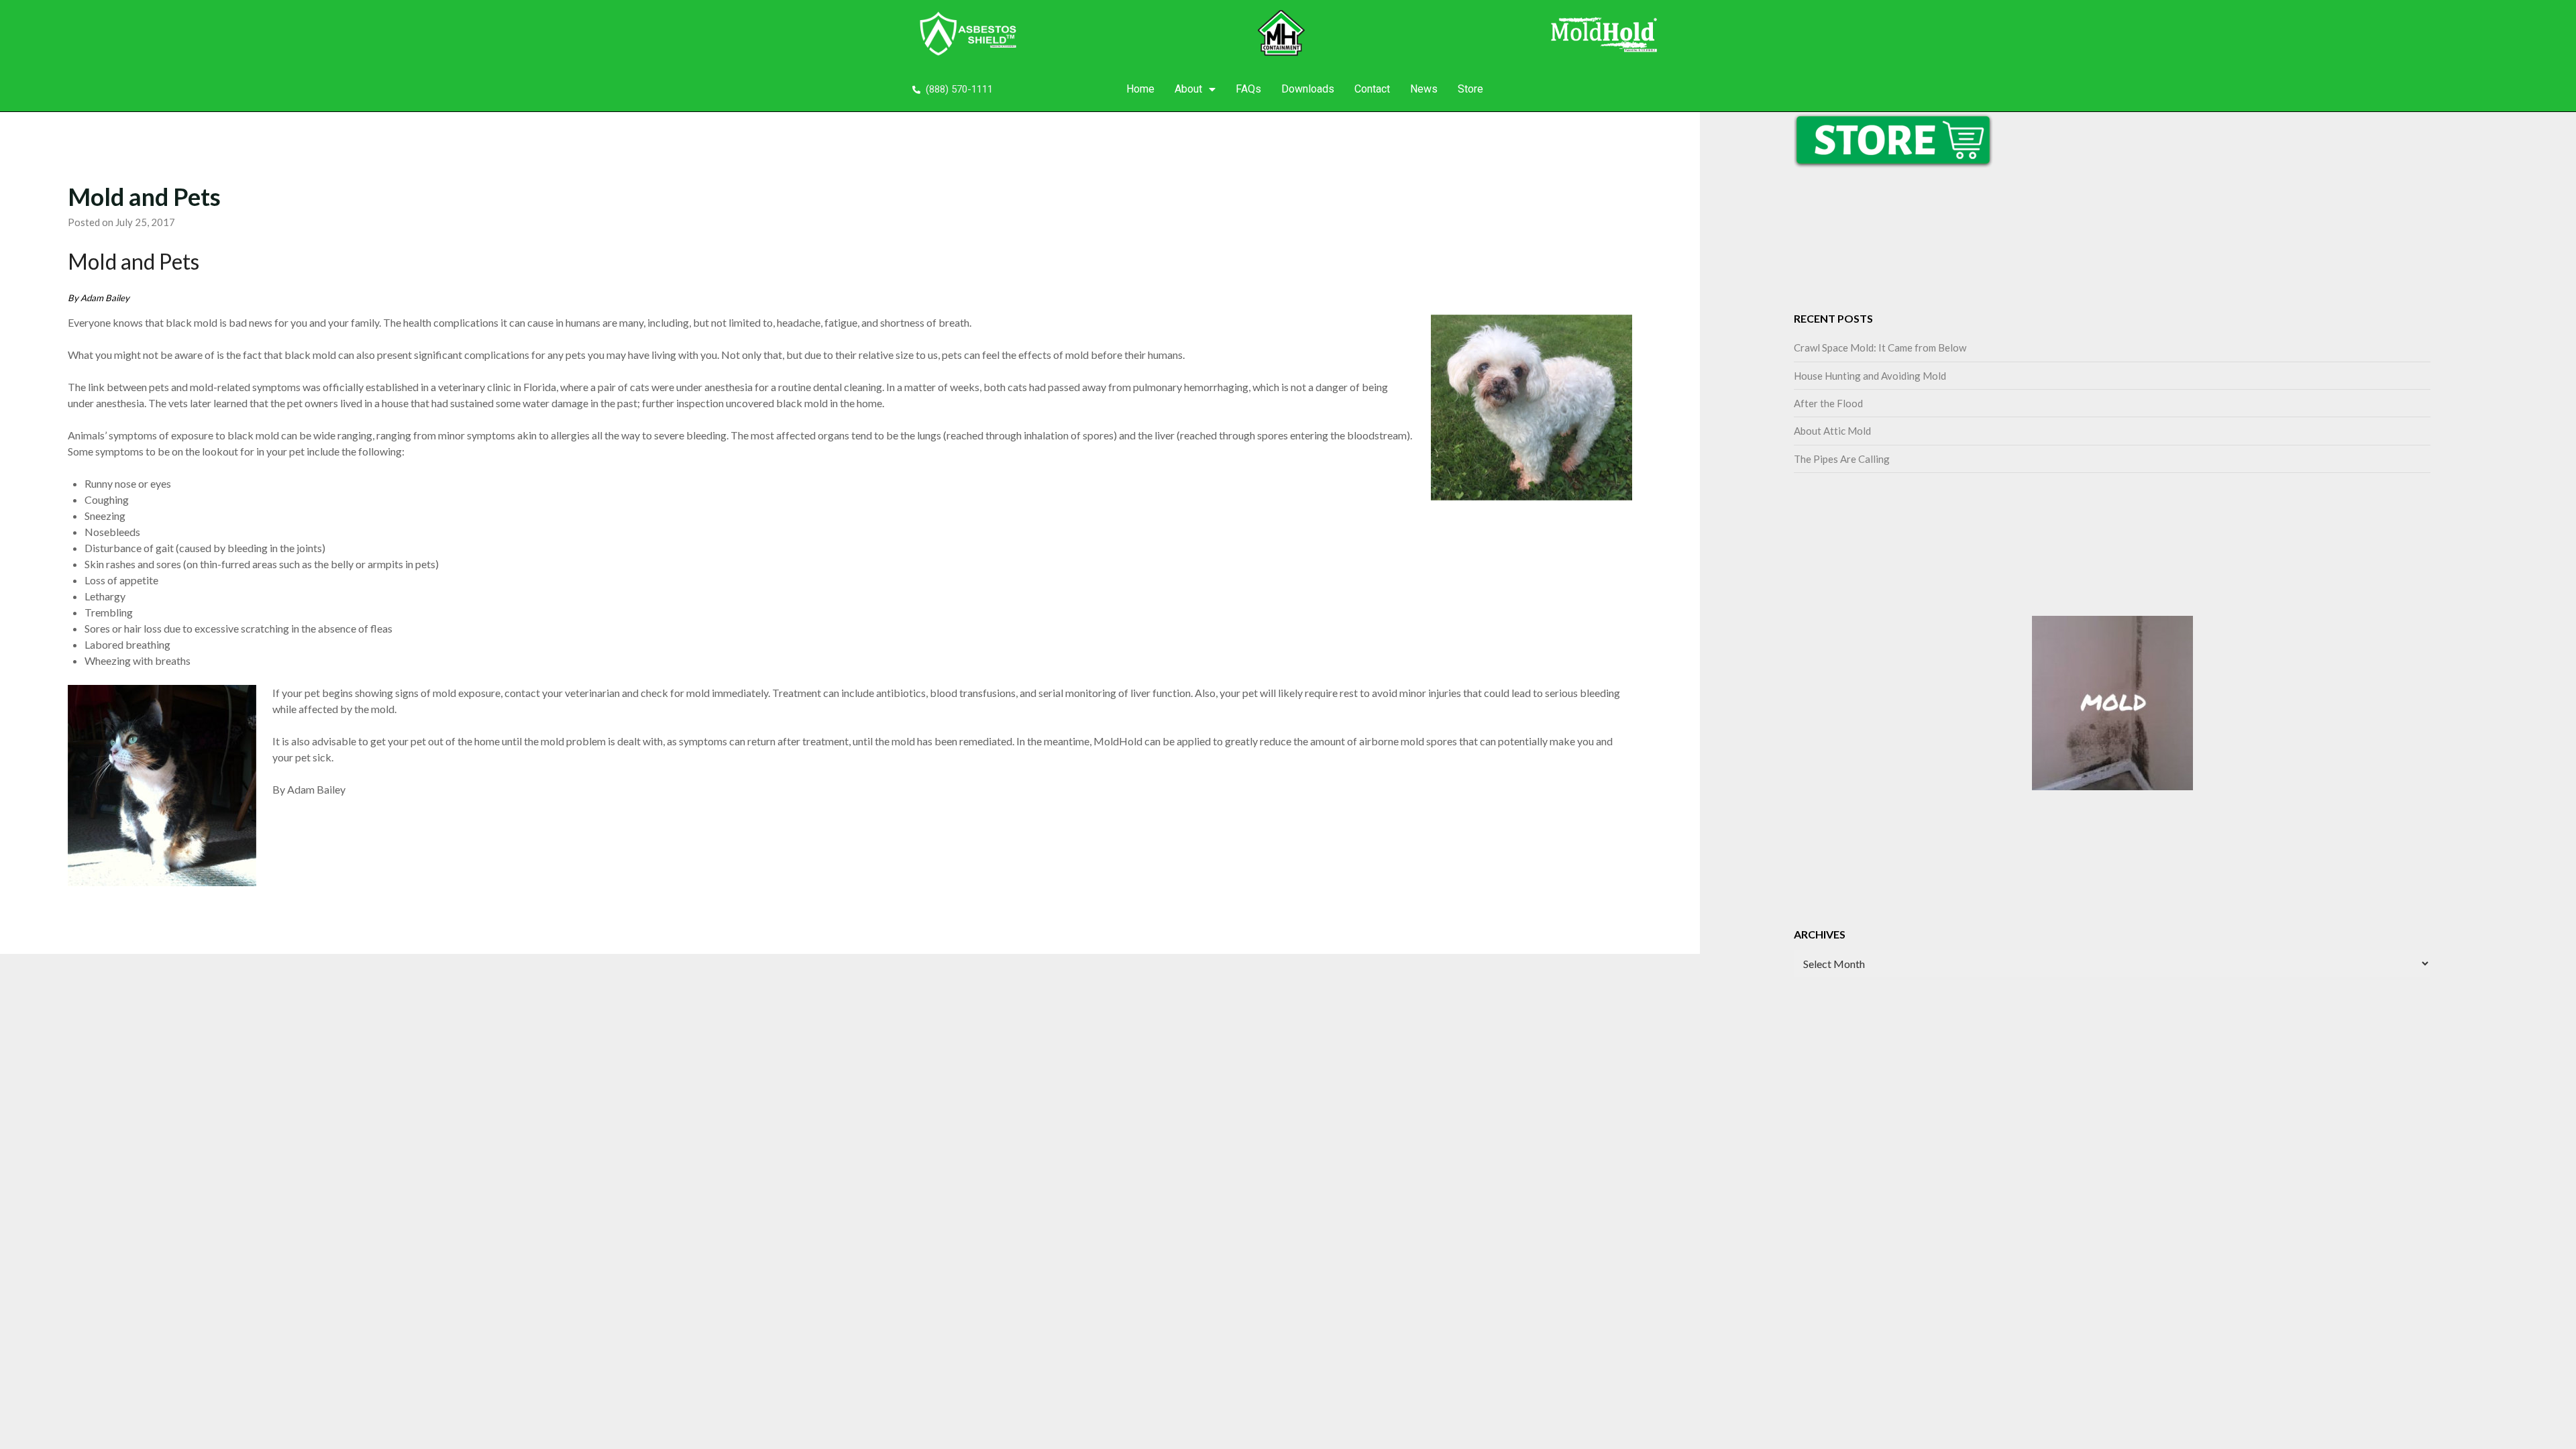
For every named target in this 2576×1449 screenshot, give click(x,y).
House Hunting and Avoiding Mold (1870, 376)
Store (1470, 89)
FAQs (1248, 89)
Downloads (1308, 89)
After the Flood (1828, 403)
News (1424, 89)
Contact (1372, 89)
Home (1140, 89)
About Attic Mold (1832, 431)
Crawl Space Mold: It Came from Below (1880, 347)
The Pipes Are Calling (1842, 459)
